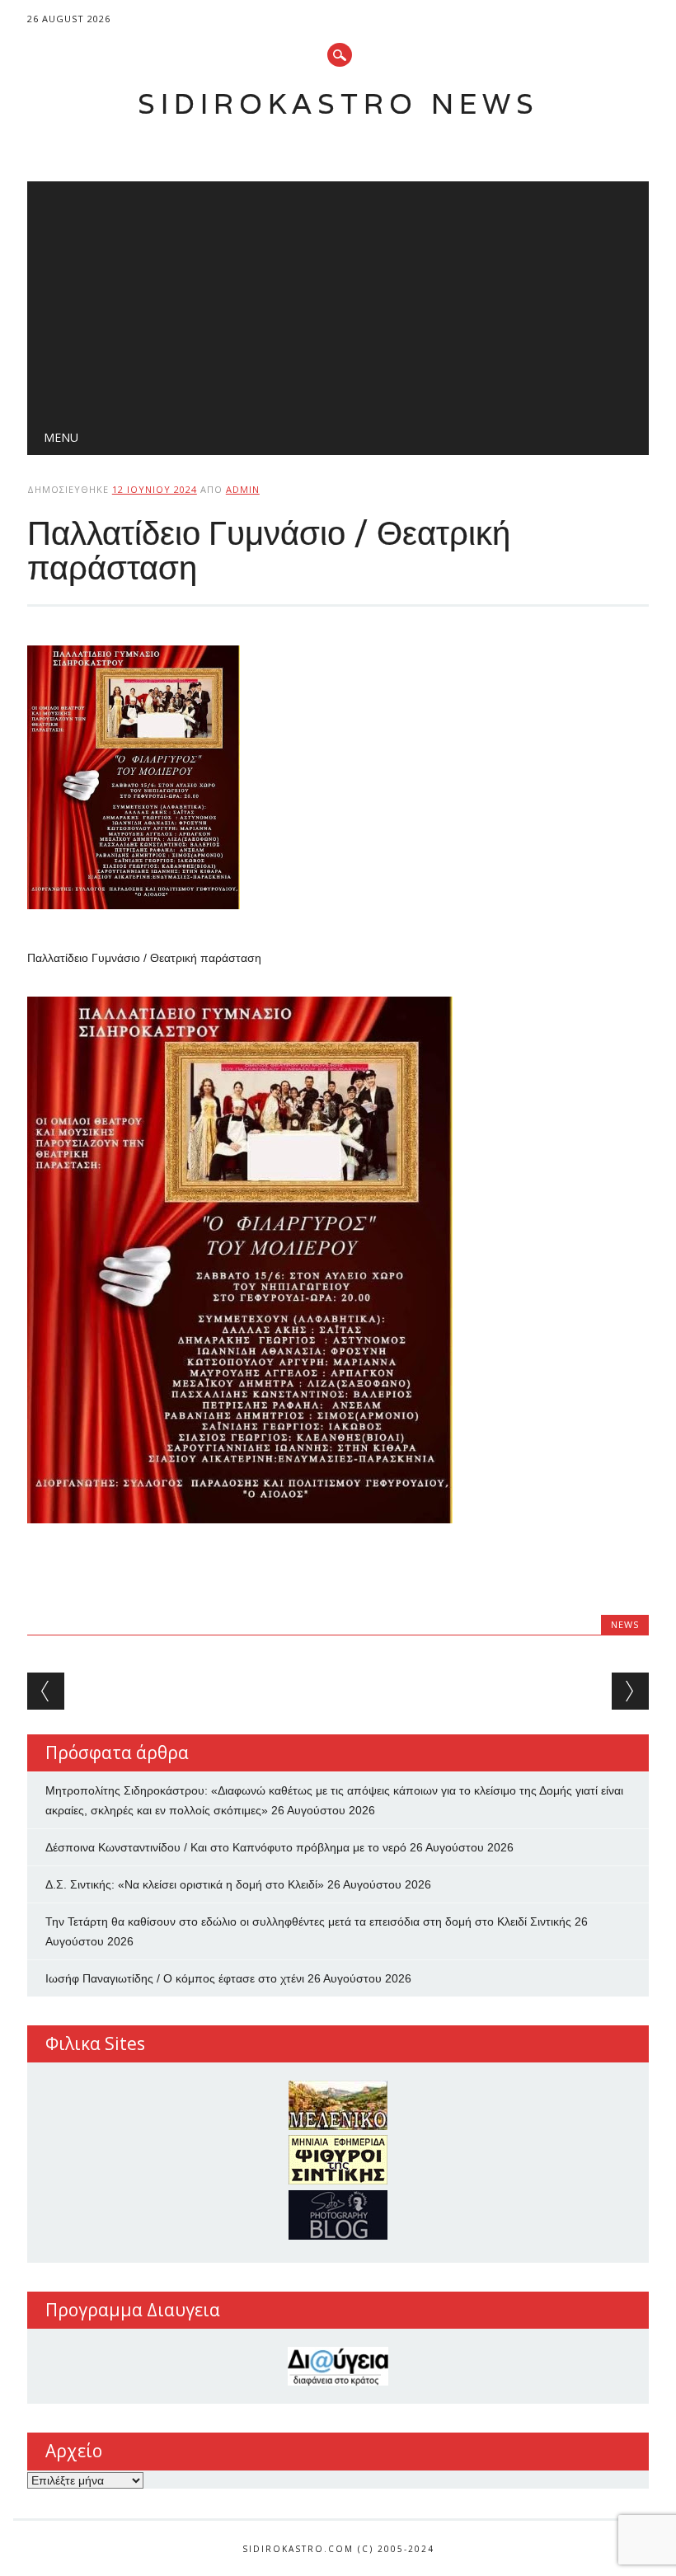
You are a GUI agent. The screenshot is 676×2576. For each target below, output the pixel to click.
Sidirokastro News (338, 103)
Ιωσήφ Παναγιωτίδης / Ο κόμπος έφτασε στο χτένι (175, 1978)
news (625, 1624)
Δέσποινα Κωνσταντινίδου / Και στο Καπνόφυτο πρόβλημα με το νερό (226, 1847)
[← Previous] (46, 1691)
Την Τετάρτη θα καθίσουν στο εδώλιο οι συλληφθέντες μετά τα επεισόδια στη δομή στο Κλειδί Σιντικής (308, 1921)
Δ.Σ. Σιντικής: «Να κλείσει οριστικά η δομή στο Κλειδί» (185, 1884)
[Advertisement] (338, 297)
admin (243, 489)
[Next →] (630, 1691)
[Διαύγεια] (338, 2366)
